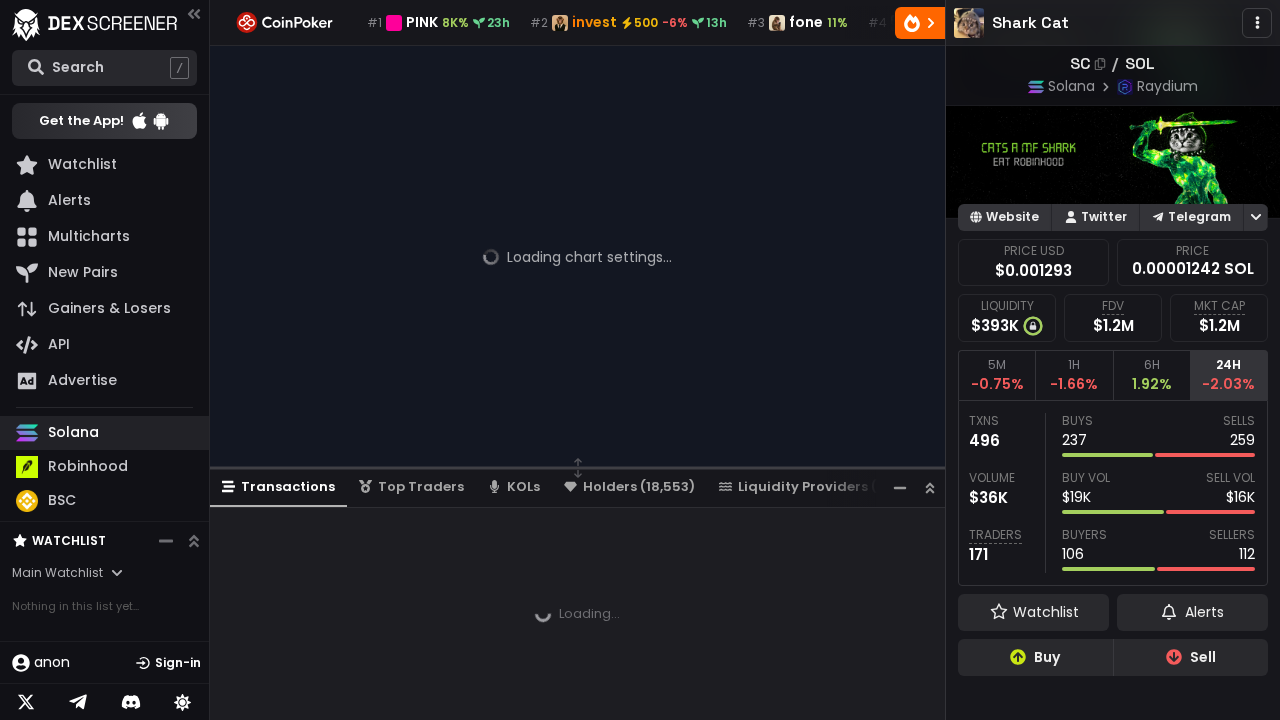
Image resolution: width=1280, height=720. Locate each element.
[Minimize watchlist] (166, 541)
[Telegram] (78, 702)
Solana (1071, 86)
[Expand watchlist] (194, 541)
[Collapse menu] (194, 13)
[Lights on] (183, 702)
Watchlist (69, 540)
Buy (1047, 657)
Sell (1203, 657)
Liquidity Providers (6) (815, 486)
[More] (1257, 23)
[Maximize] (930, 487)
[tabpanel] (1113, 493)
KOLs (523, 486)
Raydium (1167, 86)
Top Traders (421, 486)
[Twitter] (26, 702)
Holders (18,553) (639, 486)
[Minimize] (900, 487)
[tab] (996, 375)
